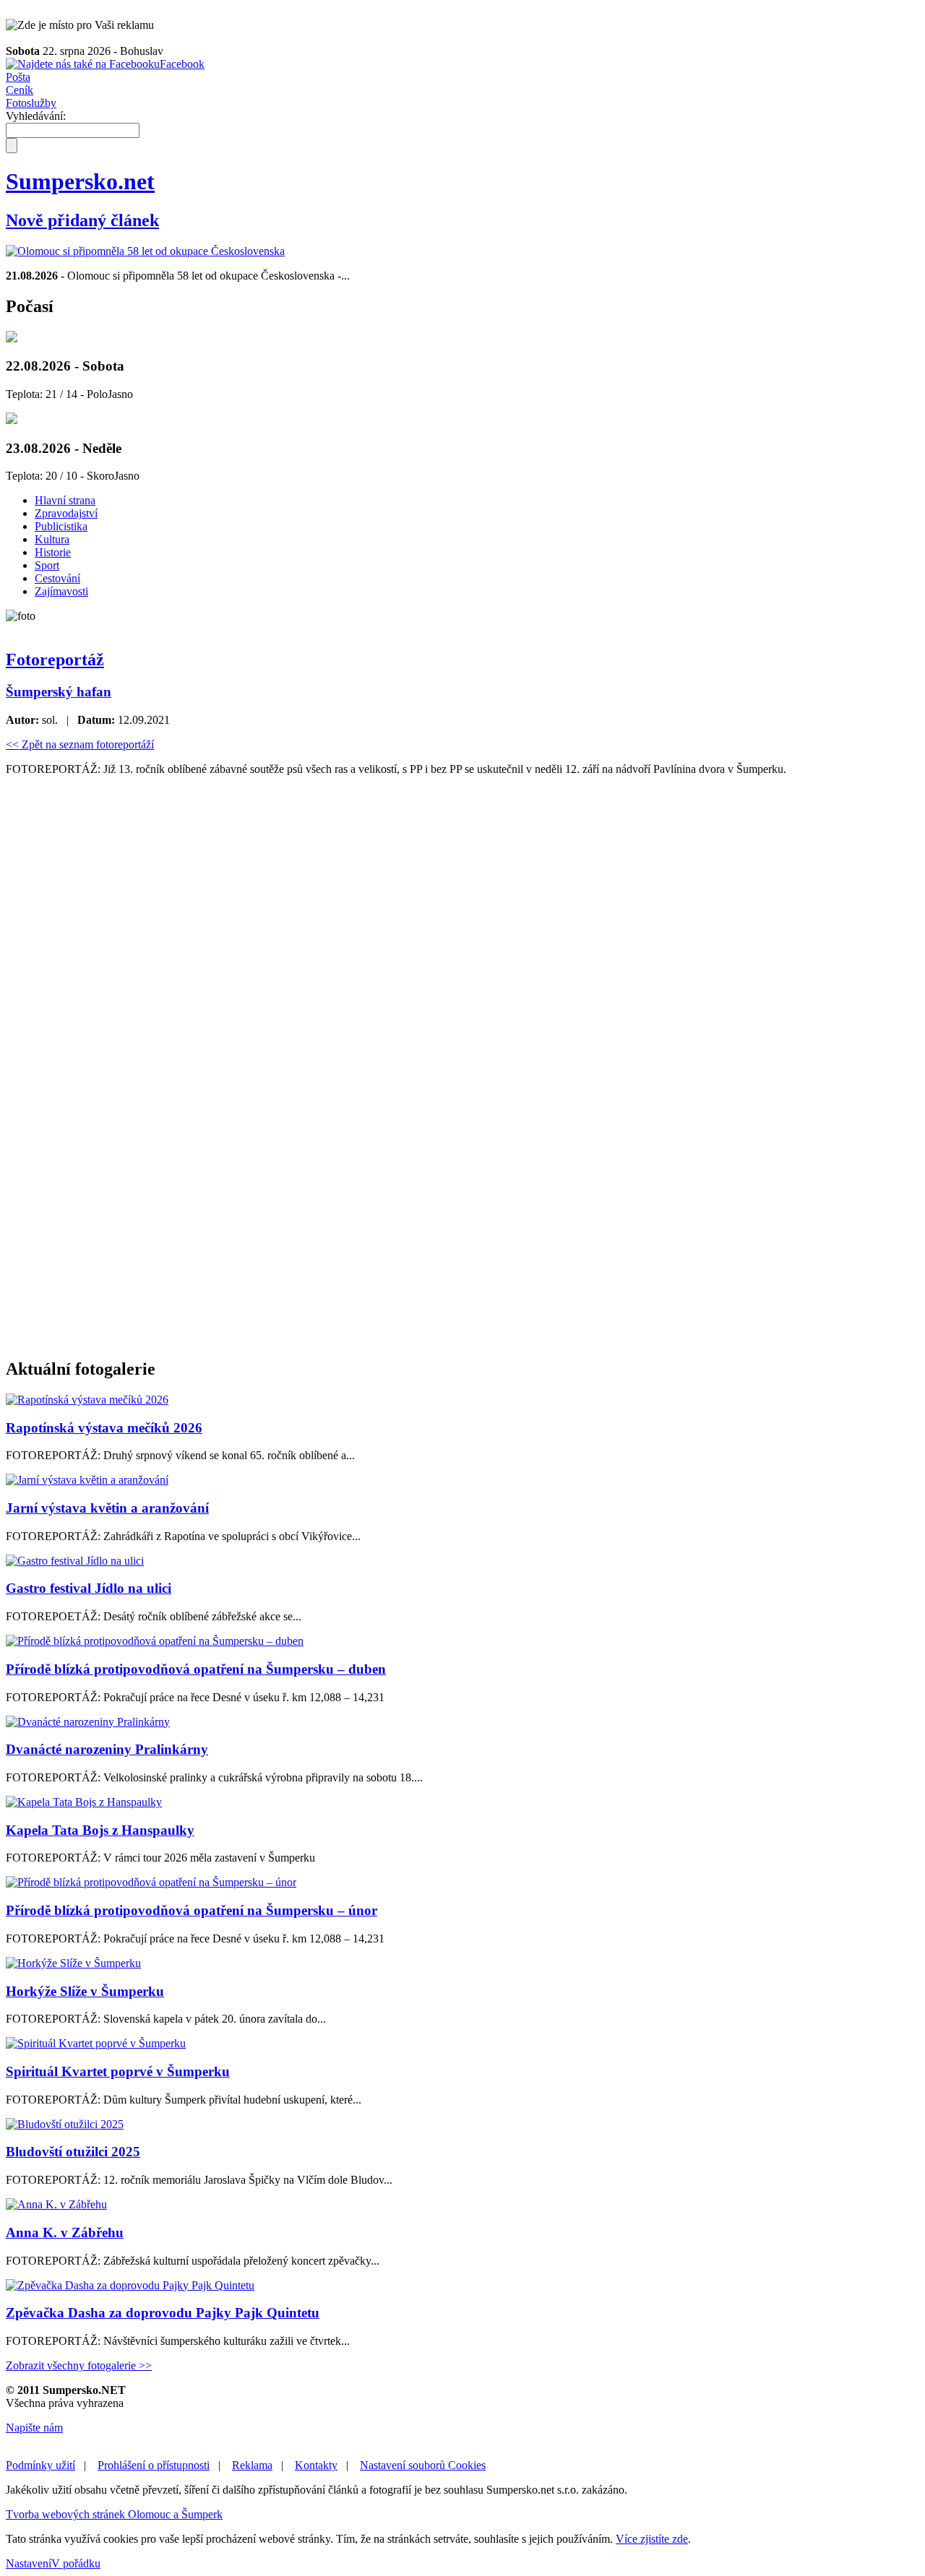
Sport (47, 565)
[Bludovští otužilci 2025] (65, 2124)
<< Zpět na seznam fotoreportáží (80, 744)
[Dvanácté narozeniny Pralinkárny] (88, 1722)
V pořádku (76, 2563)
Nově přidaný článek (82, 220)
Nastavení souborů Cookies (423, 2465)
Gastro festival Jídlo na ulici (89, 1588)
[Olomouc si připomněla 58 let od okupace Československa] (145, 251)
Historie (53, 552)
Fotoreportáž (55, 660)
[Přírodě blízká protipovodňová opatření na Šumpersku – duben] (155, 1641)
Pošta (18, 77)
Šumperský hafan (59, 692)
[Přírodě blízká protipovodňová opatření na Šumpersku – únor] (151, 1882)
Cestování (57, 578)
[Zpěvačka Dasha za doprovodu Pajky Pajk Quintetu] (130, 2285)
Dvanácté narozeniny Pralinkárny (107, 1749)
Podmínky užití (40, 2465)
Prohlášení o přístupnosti (154, 2465)
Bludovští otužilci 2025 (73, 2152)
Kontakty (316, 2465)
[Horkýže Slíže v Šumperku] (73, 1963)
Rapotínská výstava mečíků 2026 (104, 1428)
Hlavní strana (65, 500)
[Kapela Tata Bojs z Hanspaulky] (84, 1802)
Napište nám (34, 2428)
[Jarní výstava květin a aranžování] (87, 1480)
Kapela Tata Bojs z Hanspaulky (100, 1830)
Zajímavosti (61, 591)
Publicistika (61, 526)
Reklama (252, 2465)
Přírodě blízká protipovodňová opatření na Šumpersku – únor (192, 1910)
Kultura (52, 539)
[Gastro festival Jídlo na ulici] (75, 1561)
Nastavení (29, 2563)
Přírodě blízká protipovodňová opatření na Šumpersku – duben (196, 1669)
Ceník (20, 90)
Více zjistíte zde (652, 2539)
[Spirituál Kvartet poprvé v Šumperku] (96, 2043)
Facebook (182, 64)
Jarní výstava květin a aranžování (107, 1508)
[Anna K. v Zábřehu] (56, 2204)
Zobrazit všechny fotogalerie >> (79, 2365)
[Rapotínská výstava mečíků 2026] (87, 1400)
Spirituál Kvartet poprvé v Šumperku (118, 2071)
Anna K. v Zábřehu (65, 2233)
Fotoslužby (31, 103)
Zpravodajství (66, 513)
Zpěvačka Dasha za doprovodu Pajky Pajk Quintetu (163, 2313)
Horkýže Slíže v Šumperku (85, 1991)
